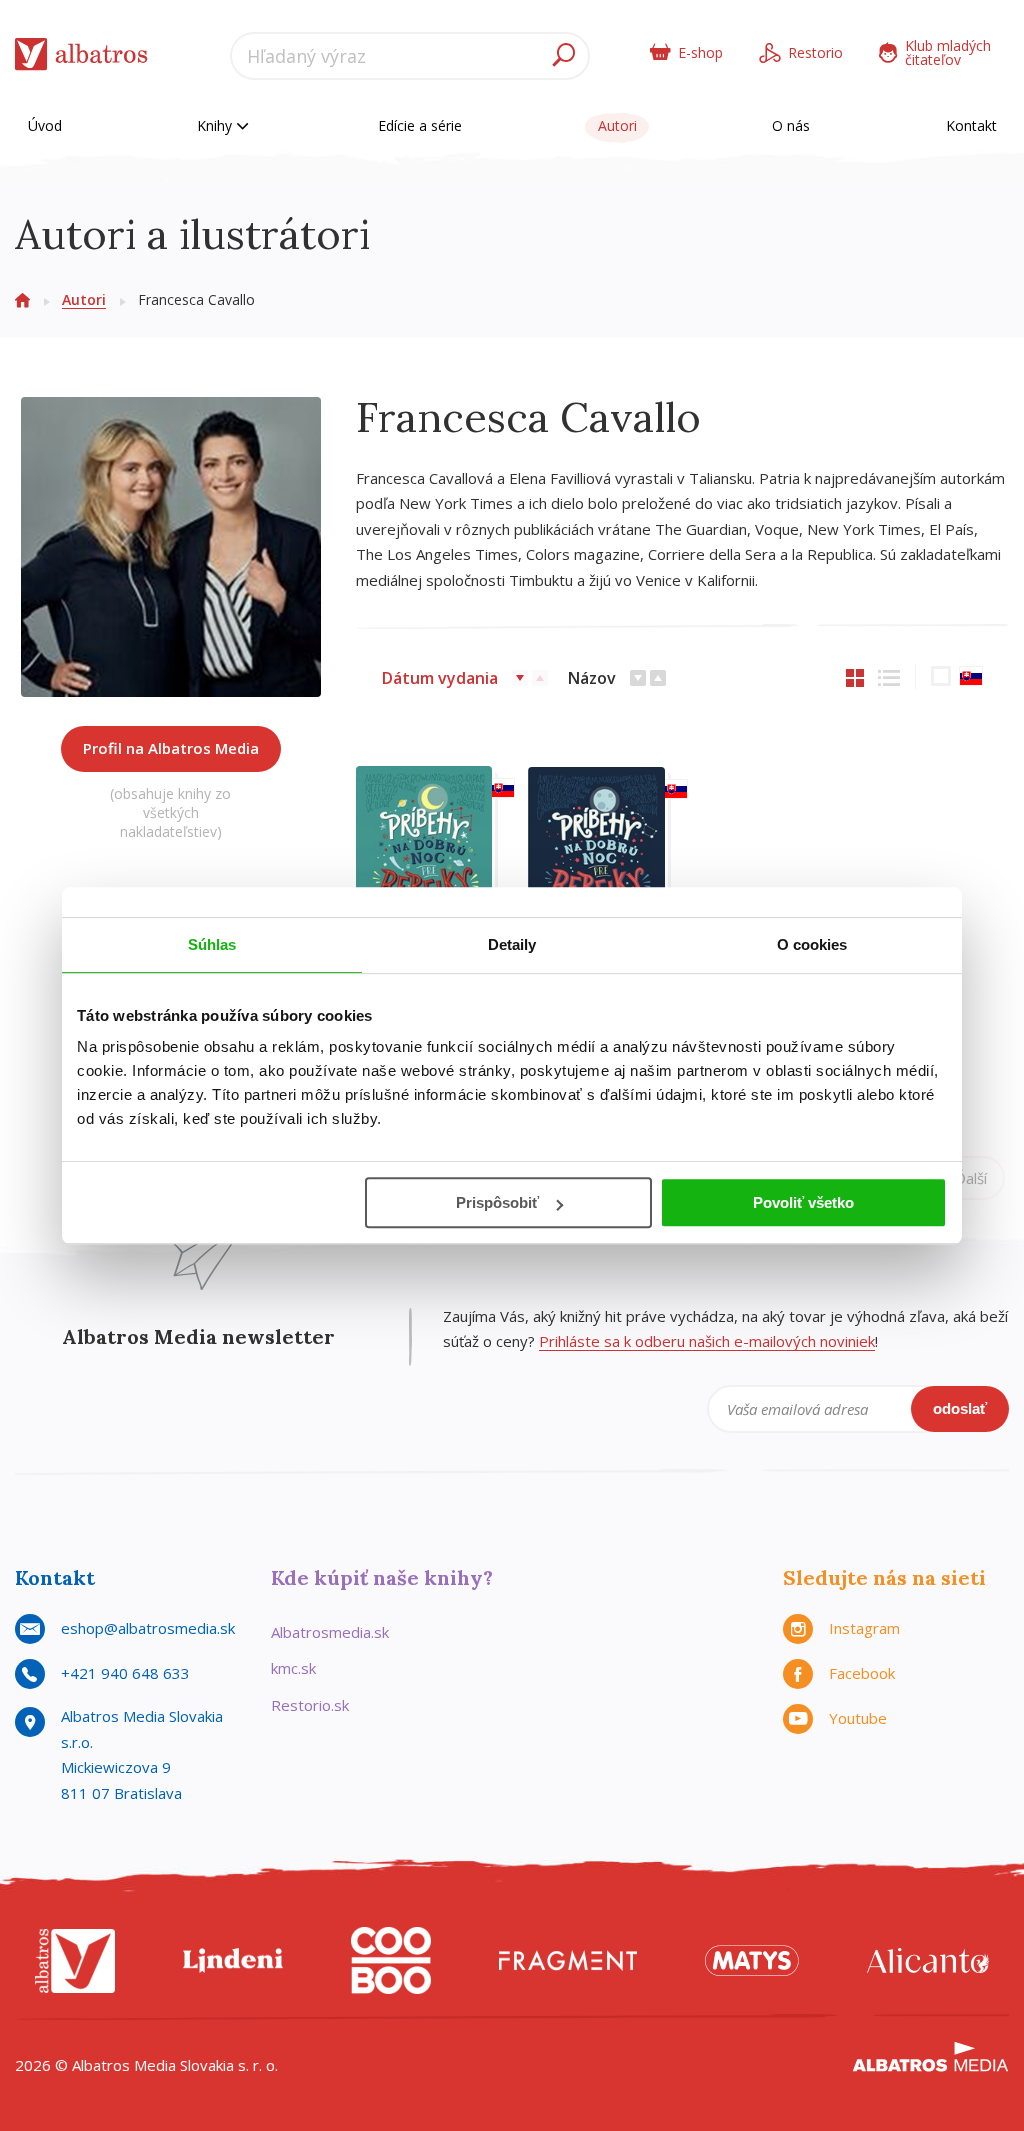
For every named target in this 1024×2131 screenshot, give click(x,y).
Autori (617, 125)
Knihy (216, 125)
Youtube (858, 1718)
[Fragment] (568, 1960)
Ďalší (971, 1178)
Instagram (864, 1628)
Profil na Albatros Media (171, 748)
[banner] (81, 58)
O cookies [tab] (812, 944)
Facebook (862, 1673)
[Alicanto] (928, 1960)
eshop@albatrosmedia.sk (148, 1628)
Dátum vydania (440, 678)
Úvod (45, 125)
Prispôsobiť (497, 1202)
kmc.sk (293, 1668)
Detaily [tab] (512, 944)
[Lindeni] (233, 1960)
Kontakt (971, 125)
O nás (791, 125)
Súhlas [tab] (212, 944)
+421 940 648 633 (125, 1673)
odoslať (960, 1408)
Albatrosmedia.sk (330, 1632)
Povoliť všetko (803, 1202)
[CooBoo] (391, 1960)
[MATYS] (752, 1960)
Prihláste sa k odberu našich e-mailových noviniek (707, 1341)
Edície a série (420, 125)
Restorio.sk (310, 1705)
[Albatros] (75, 1960)
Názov (592, 678)
